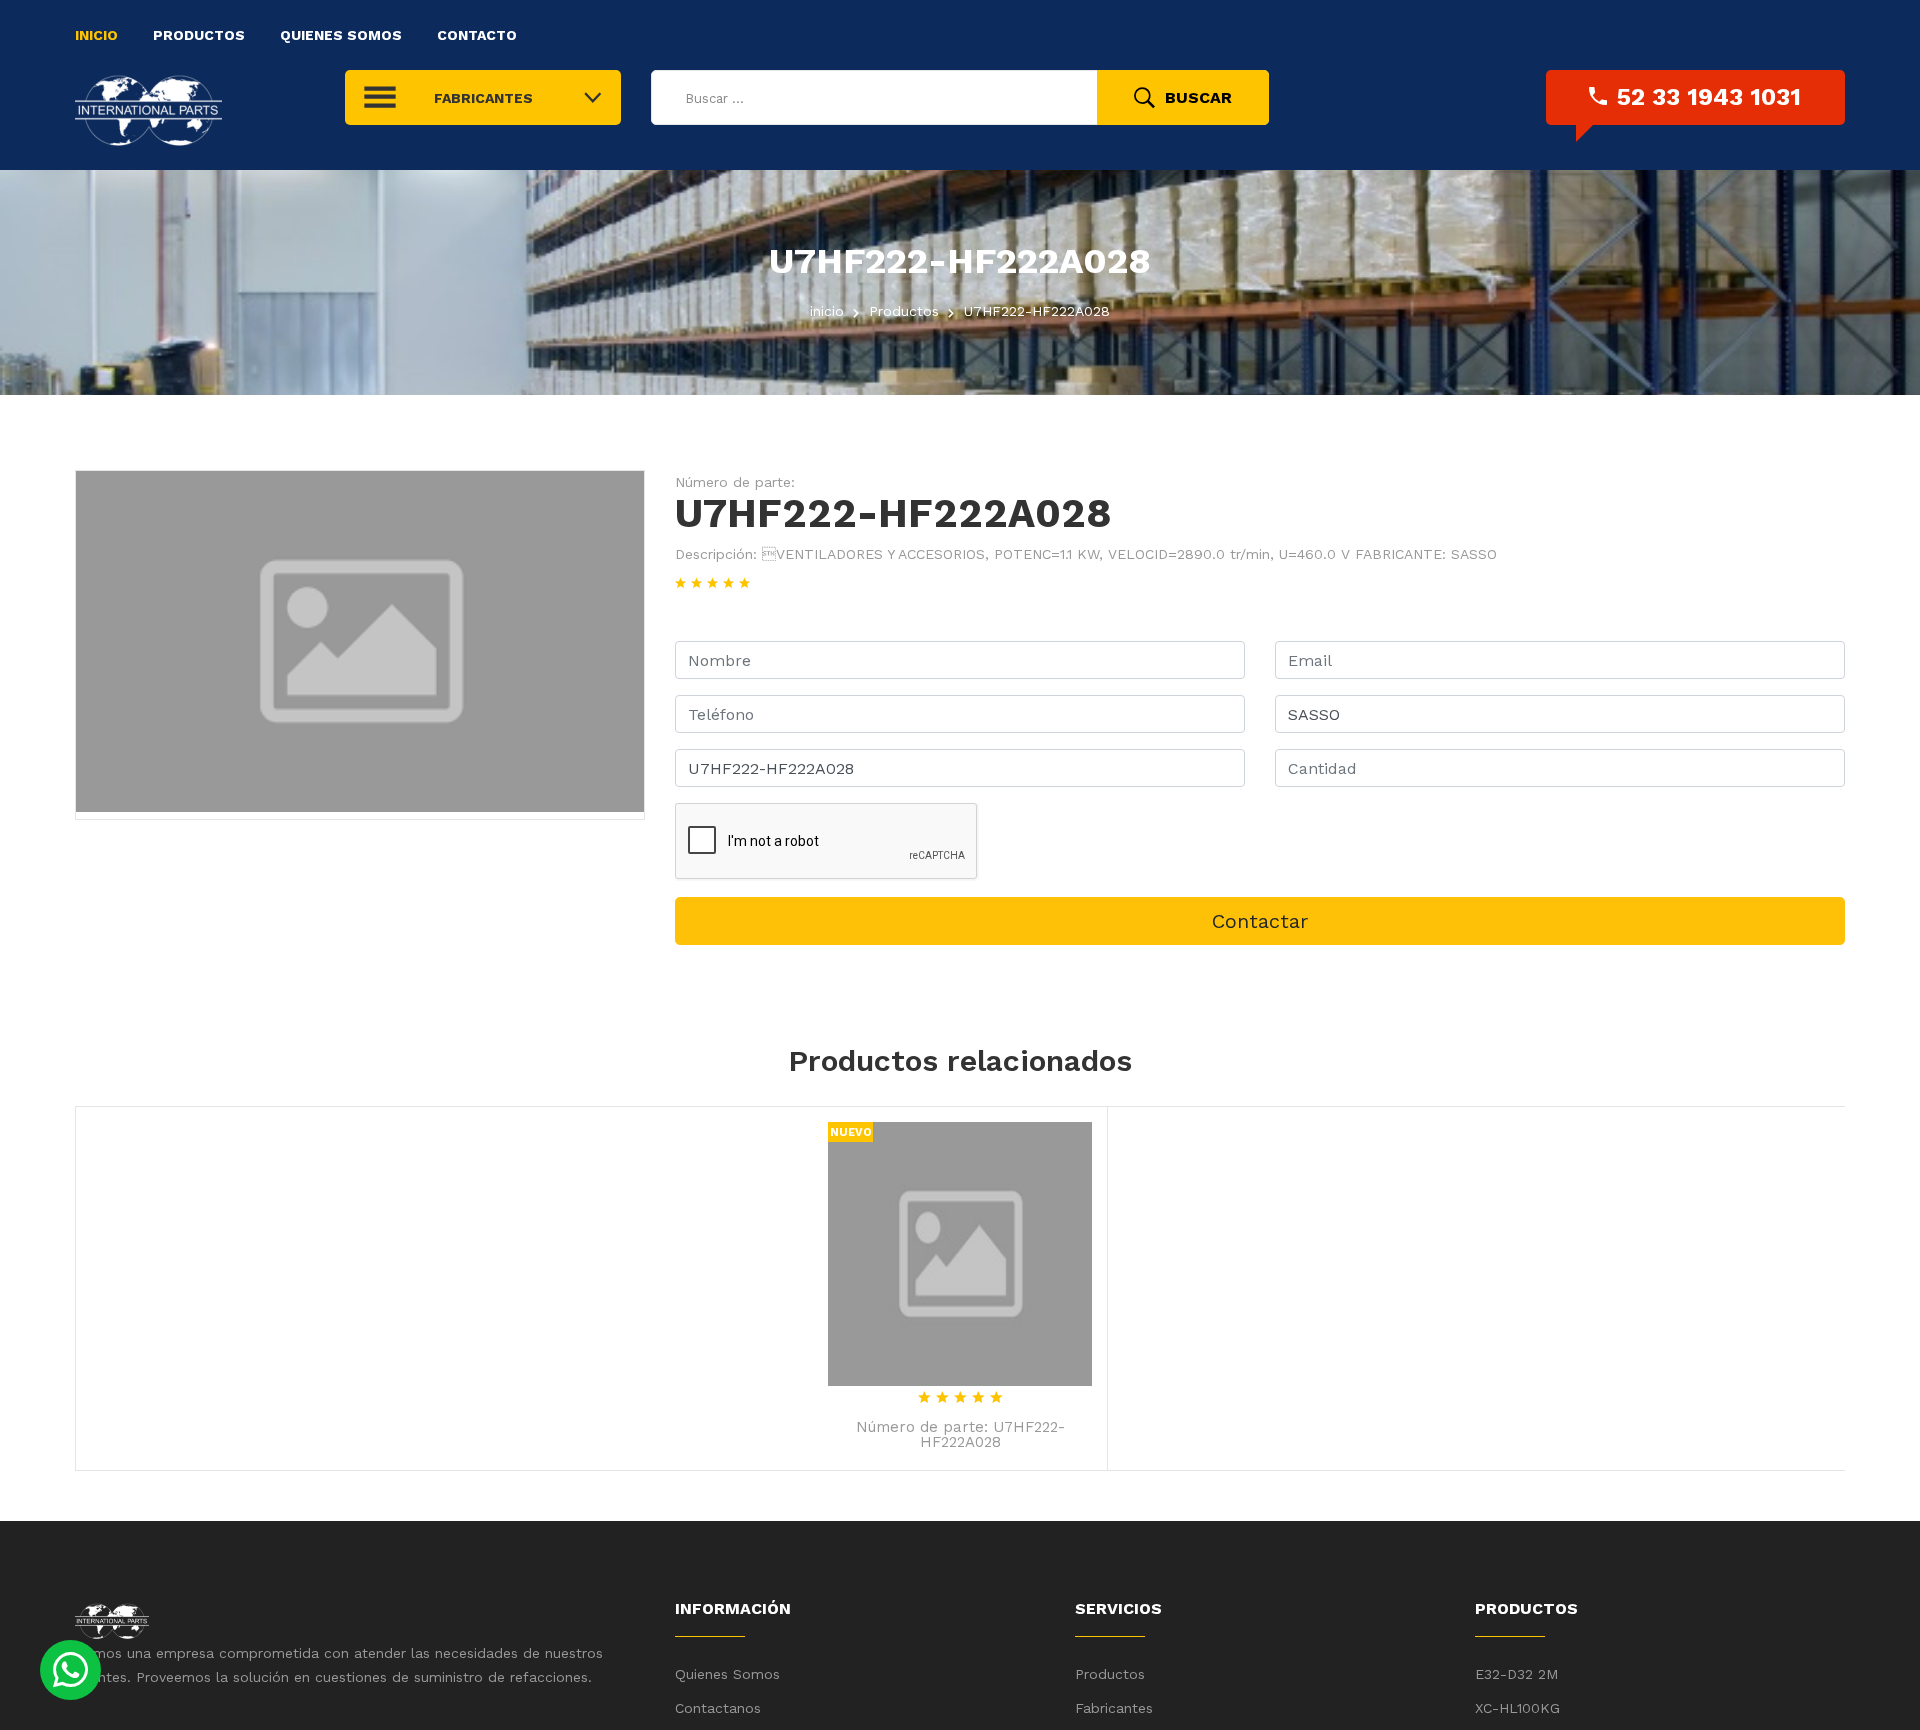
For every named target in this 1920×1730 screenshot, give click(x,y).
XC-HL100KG (1517, 1708)
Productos (199, 35)
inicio (827, 311)
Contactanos (718, 1708)
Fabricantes (1114, 1708)
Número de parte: (735, 482)
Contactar (1260, 921)
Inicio (96, 35)
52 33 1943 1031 (1709, 97)
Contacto (477, 35)
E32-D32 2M (1516, 1674)
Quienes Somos (341, 35)
